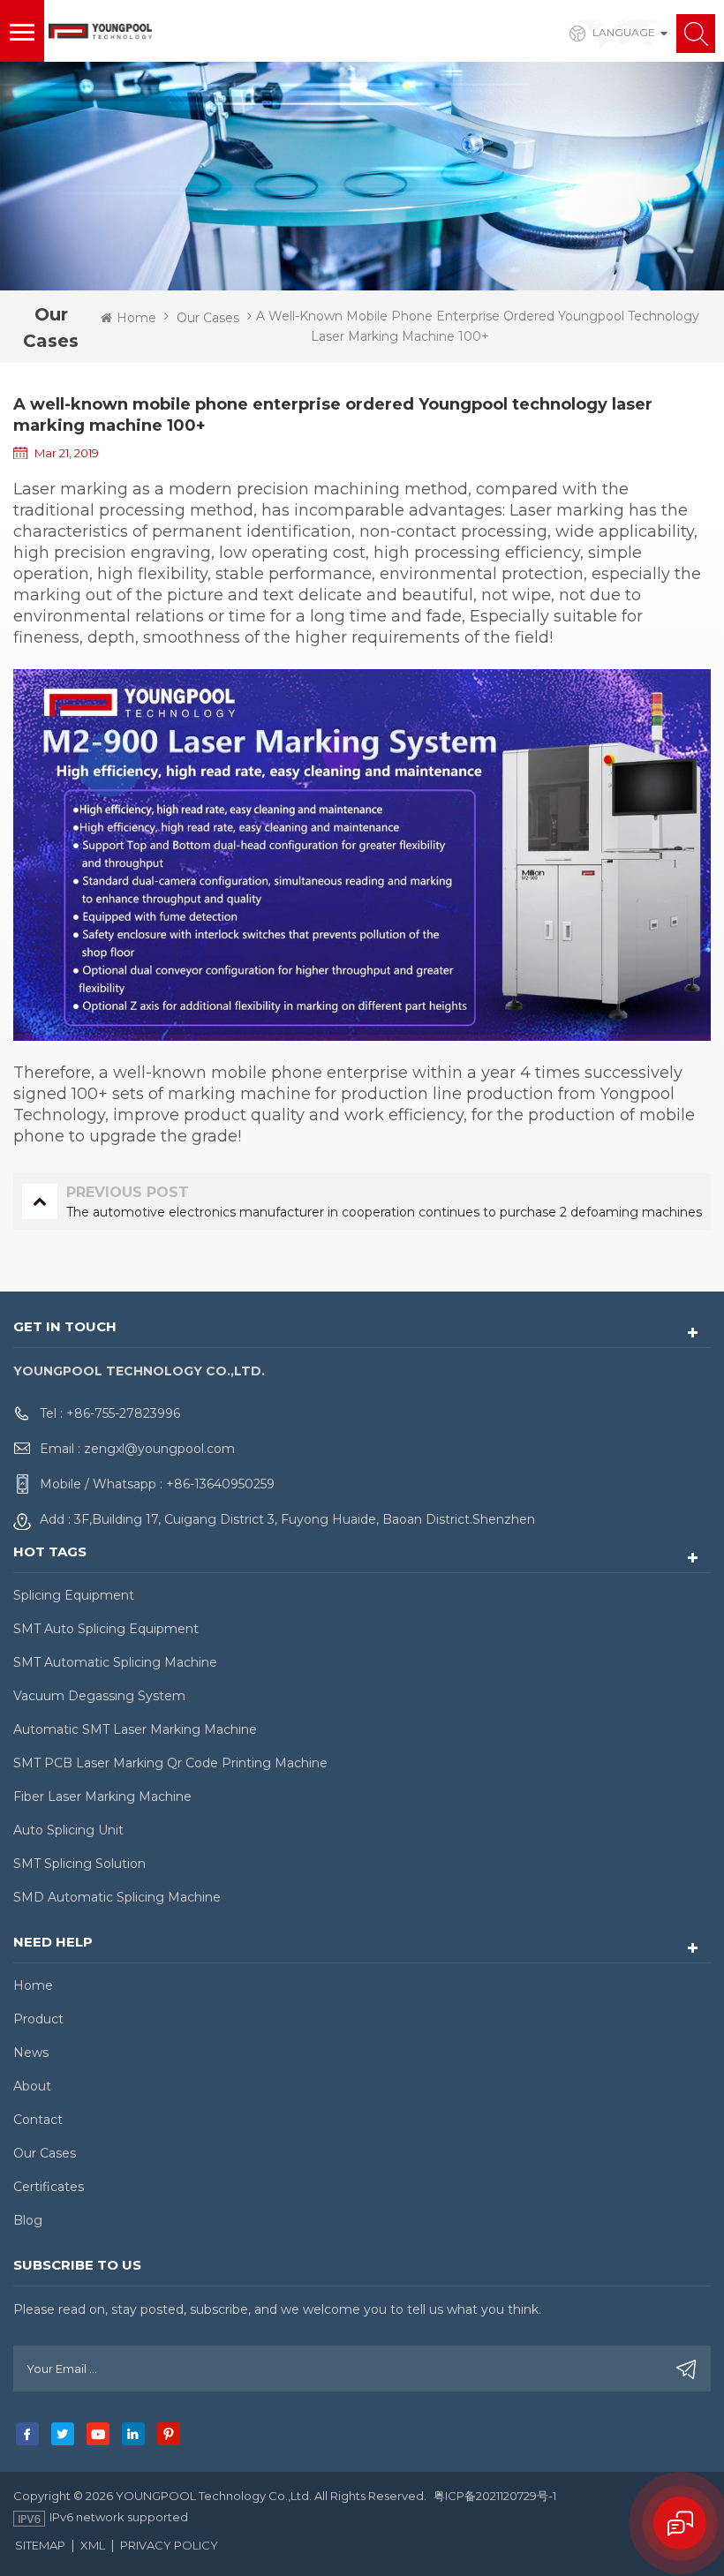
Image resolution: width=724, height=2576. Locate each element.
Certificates (49, 2187)
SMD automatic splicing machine (117, 1897)
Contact (38, 2120)
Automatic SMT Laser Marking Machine (135, 1729)
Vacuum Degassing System (99, 1696)
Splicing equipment (74, 1595)
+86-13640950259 (220, 1484)
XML (93, 2545)
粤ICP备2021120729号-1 (495, 2496)
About (32, 2086)
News (31, 2053)
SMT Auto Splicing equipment (106, 1629)
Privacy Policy (169, 2545)
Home (136, 318)
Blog (28, 2220)
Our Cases (208, 318)
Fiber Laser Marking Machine (102, 1796)
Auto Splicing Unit (68, 1830)
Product (38, 2019)
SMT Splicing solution (79, 1864)
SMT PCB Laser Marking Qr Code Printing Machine (170, 1763)
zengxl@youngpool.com (159, 1449)
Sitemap (40, 2545)
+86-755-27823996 (123, 1413)
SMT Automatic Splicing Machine (115, 1662)
